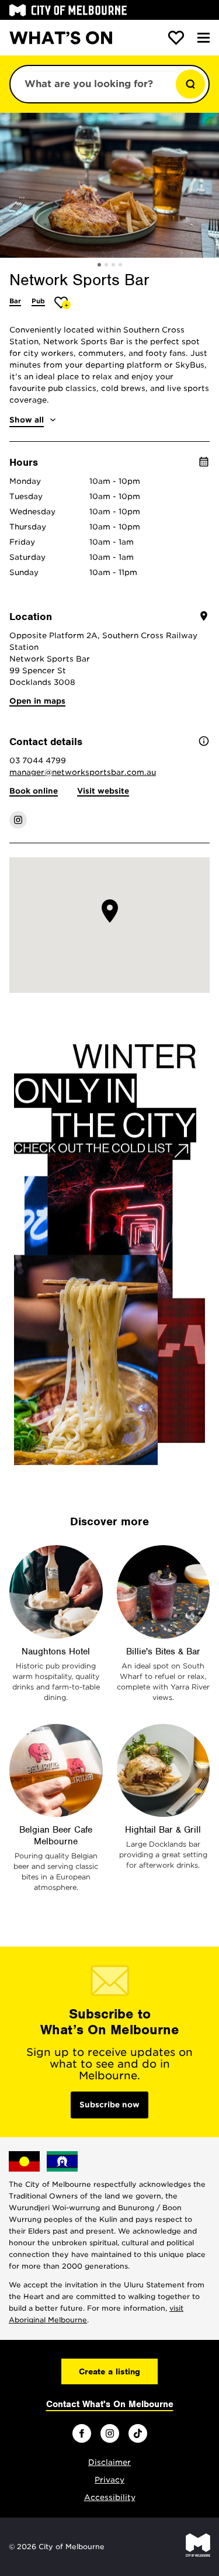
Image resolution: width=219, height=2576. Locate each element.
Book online (34, 791)
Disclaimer (109, 2462)
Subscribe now (109, 2105)
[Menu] (204, 38)
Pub (38, 301)
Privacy (109, 2480)
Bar (15, 301)
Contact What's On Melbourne (110, 2404)
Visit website (103, 791)
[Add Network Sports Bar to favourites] (63, 302)
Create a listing (109, 2371)
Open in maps (37, 701)
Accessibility (110, 2497)
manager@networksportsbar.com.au (83, 772)
